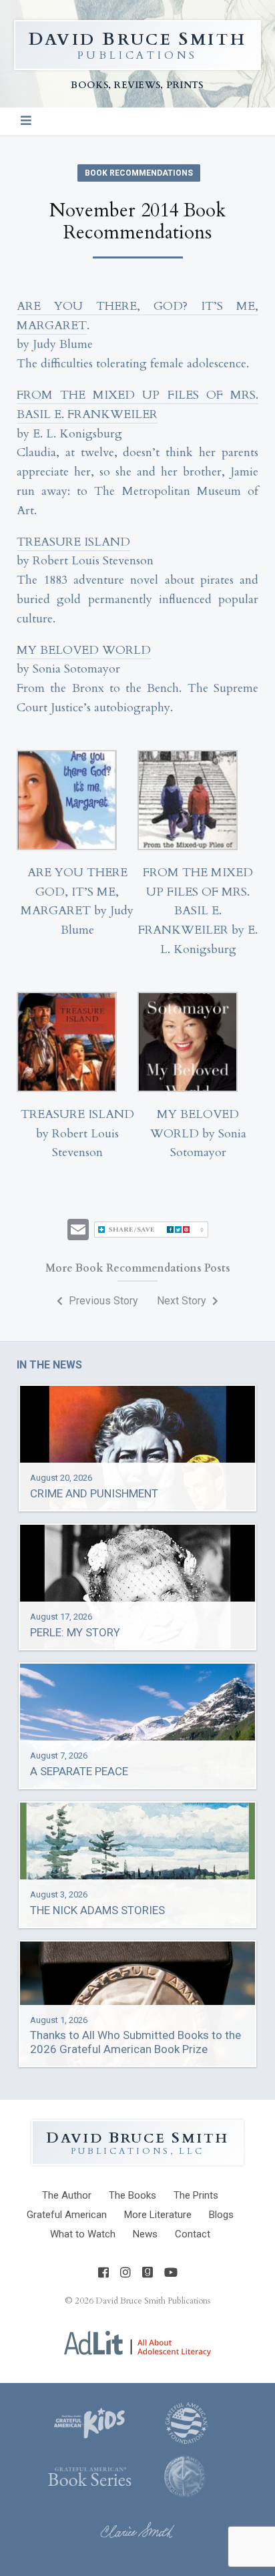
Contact (193, 2234)
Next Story (183, 1301)
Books (132, 2195)
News (145, 2234)
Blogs (221, 2215)
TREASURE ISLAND (73, 542)
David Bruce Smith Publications (153, 2301)
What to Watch (83, 2234)
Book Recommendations (139, 173)
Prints (196, 2195)
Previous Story (102, 1301)
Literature (158, 2215)
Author (67, 2195)
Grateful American (67, 2215)
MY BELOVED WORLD (84, 650)
